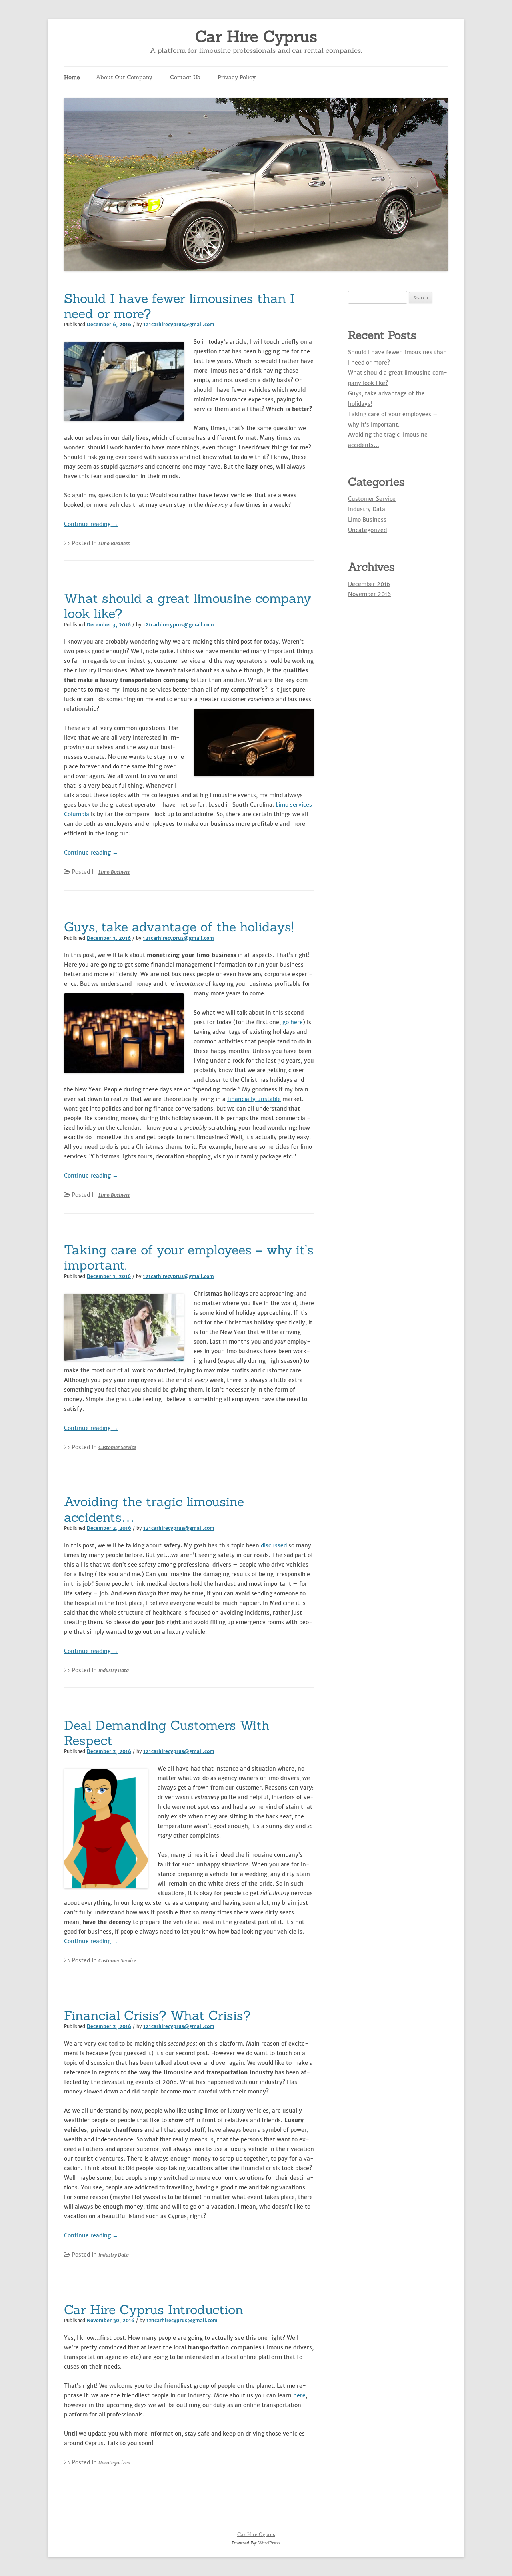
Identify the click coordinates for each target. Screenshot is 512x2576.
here (299, 2395)
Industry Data (114, 1670)
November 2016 (369, 594)
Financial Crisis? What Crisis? (157, 2015)
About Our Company (124, 77)
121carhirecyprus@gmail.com (179, 325)
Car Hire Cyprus (256, 37)
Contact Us (185, 77)
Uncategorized (114, 2463)
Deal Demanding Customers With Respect (167, 1733)
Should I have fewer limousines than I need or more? (179, 306)
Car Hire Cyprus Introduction (154, 2310)
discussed (274, 1545)
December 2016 (369, 584)
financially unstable (254, 1099)
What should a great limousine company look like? (188, 606)
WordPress (269, 2543)
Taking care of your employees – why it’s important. (189, 1257)
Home (72, 77)
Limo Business (114, 543)
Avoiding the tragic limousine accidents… (154, 1509)
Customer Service (117, 1447)
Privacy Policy (237, 77)
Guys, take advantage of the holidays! (179, 927)
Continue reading (91, 524)
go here (293, 1022)
